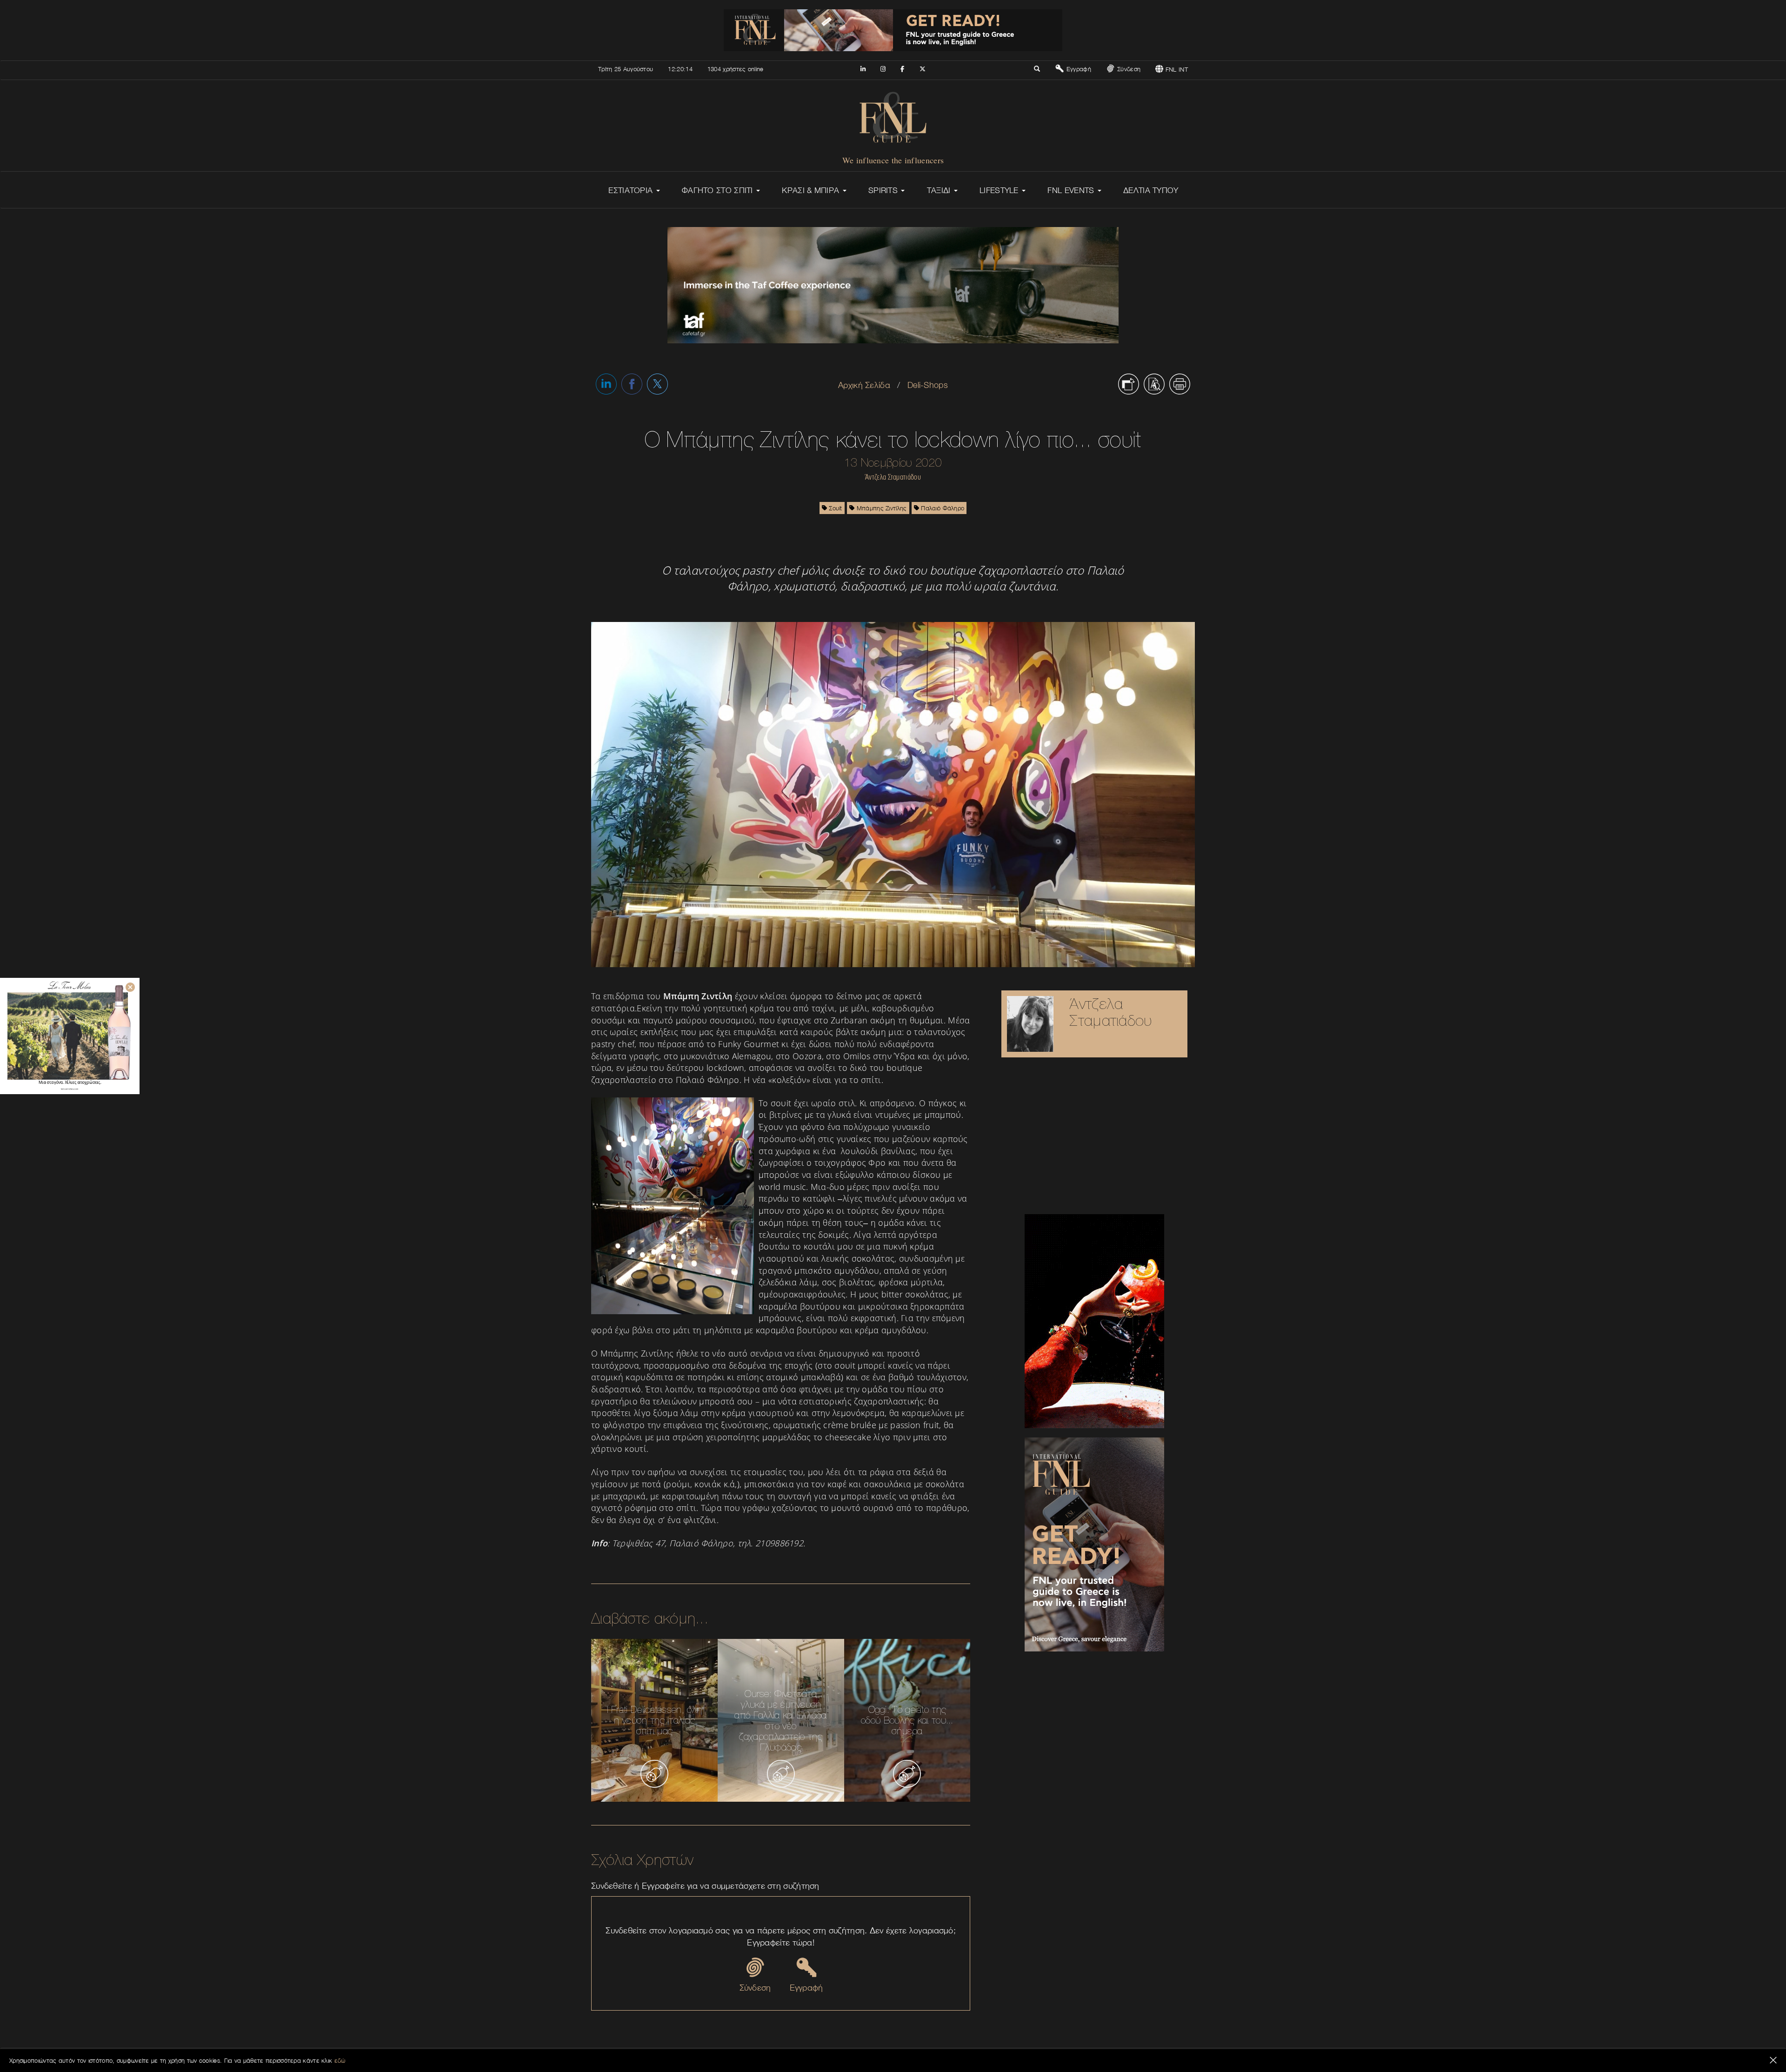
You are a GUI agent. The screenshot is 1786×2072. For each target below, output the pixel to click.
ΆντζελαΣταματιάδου (1110, 1012)
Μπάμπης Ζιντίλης (880, 508)
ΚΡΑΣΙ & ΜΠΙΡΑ (812, 190)
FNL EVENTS (1072, 190)
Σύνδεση (1128, 69)
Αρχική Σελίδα (864, 385)
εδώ (340, 2060)
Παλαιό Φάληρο (942, 508)
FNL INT (1176, 69)
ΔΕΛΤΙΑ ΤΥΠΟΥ (1151, 190)
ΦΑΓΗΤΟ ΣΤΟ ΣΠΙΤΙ (719, 190)
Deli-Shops (928, 385)
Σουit (835, 508)
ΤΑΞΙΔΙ (940, 190)
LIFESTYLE (1000, 190)
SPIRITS (884, 190)
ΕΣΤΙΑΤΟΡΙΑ (632, 190)
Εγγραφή (1077, 69)
